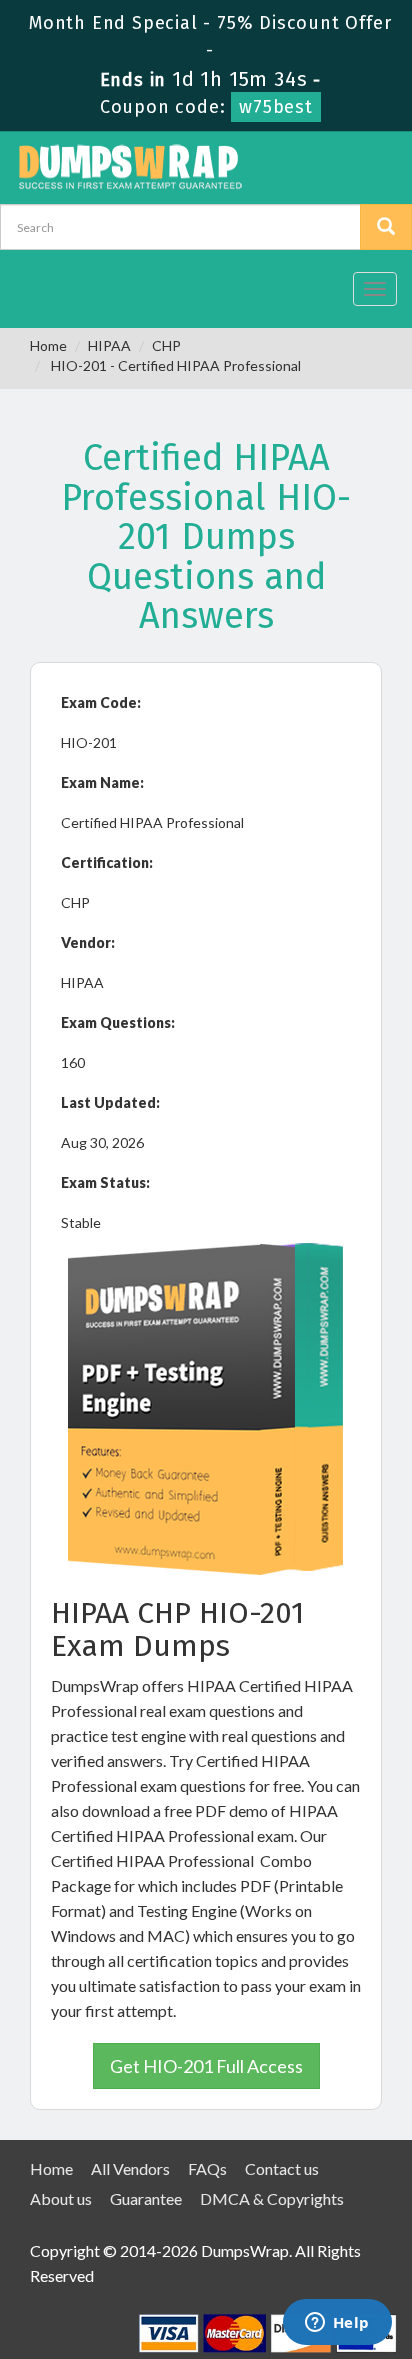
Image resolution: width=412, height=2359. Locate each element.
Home (48, 345)
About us (61, 2198)
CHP (166, 345)
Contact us (282, 2168)
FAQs (207, 2168)
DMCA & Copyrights (272, 2198)
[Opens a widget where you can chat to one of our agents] (337, 2324)
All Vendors (130, 2168)
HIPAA (109, 345)
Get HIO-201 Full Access (206, 2066)
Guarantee (146, 2198)
